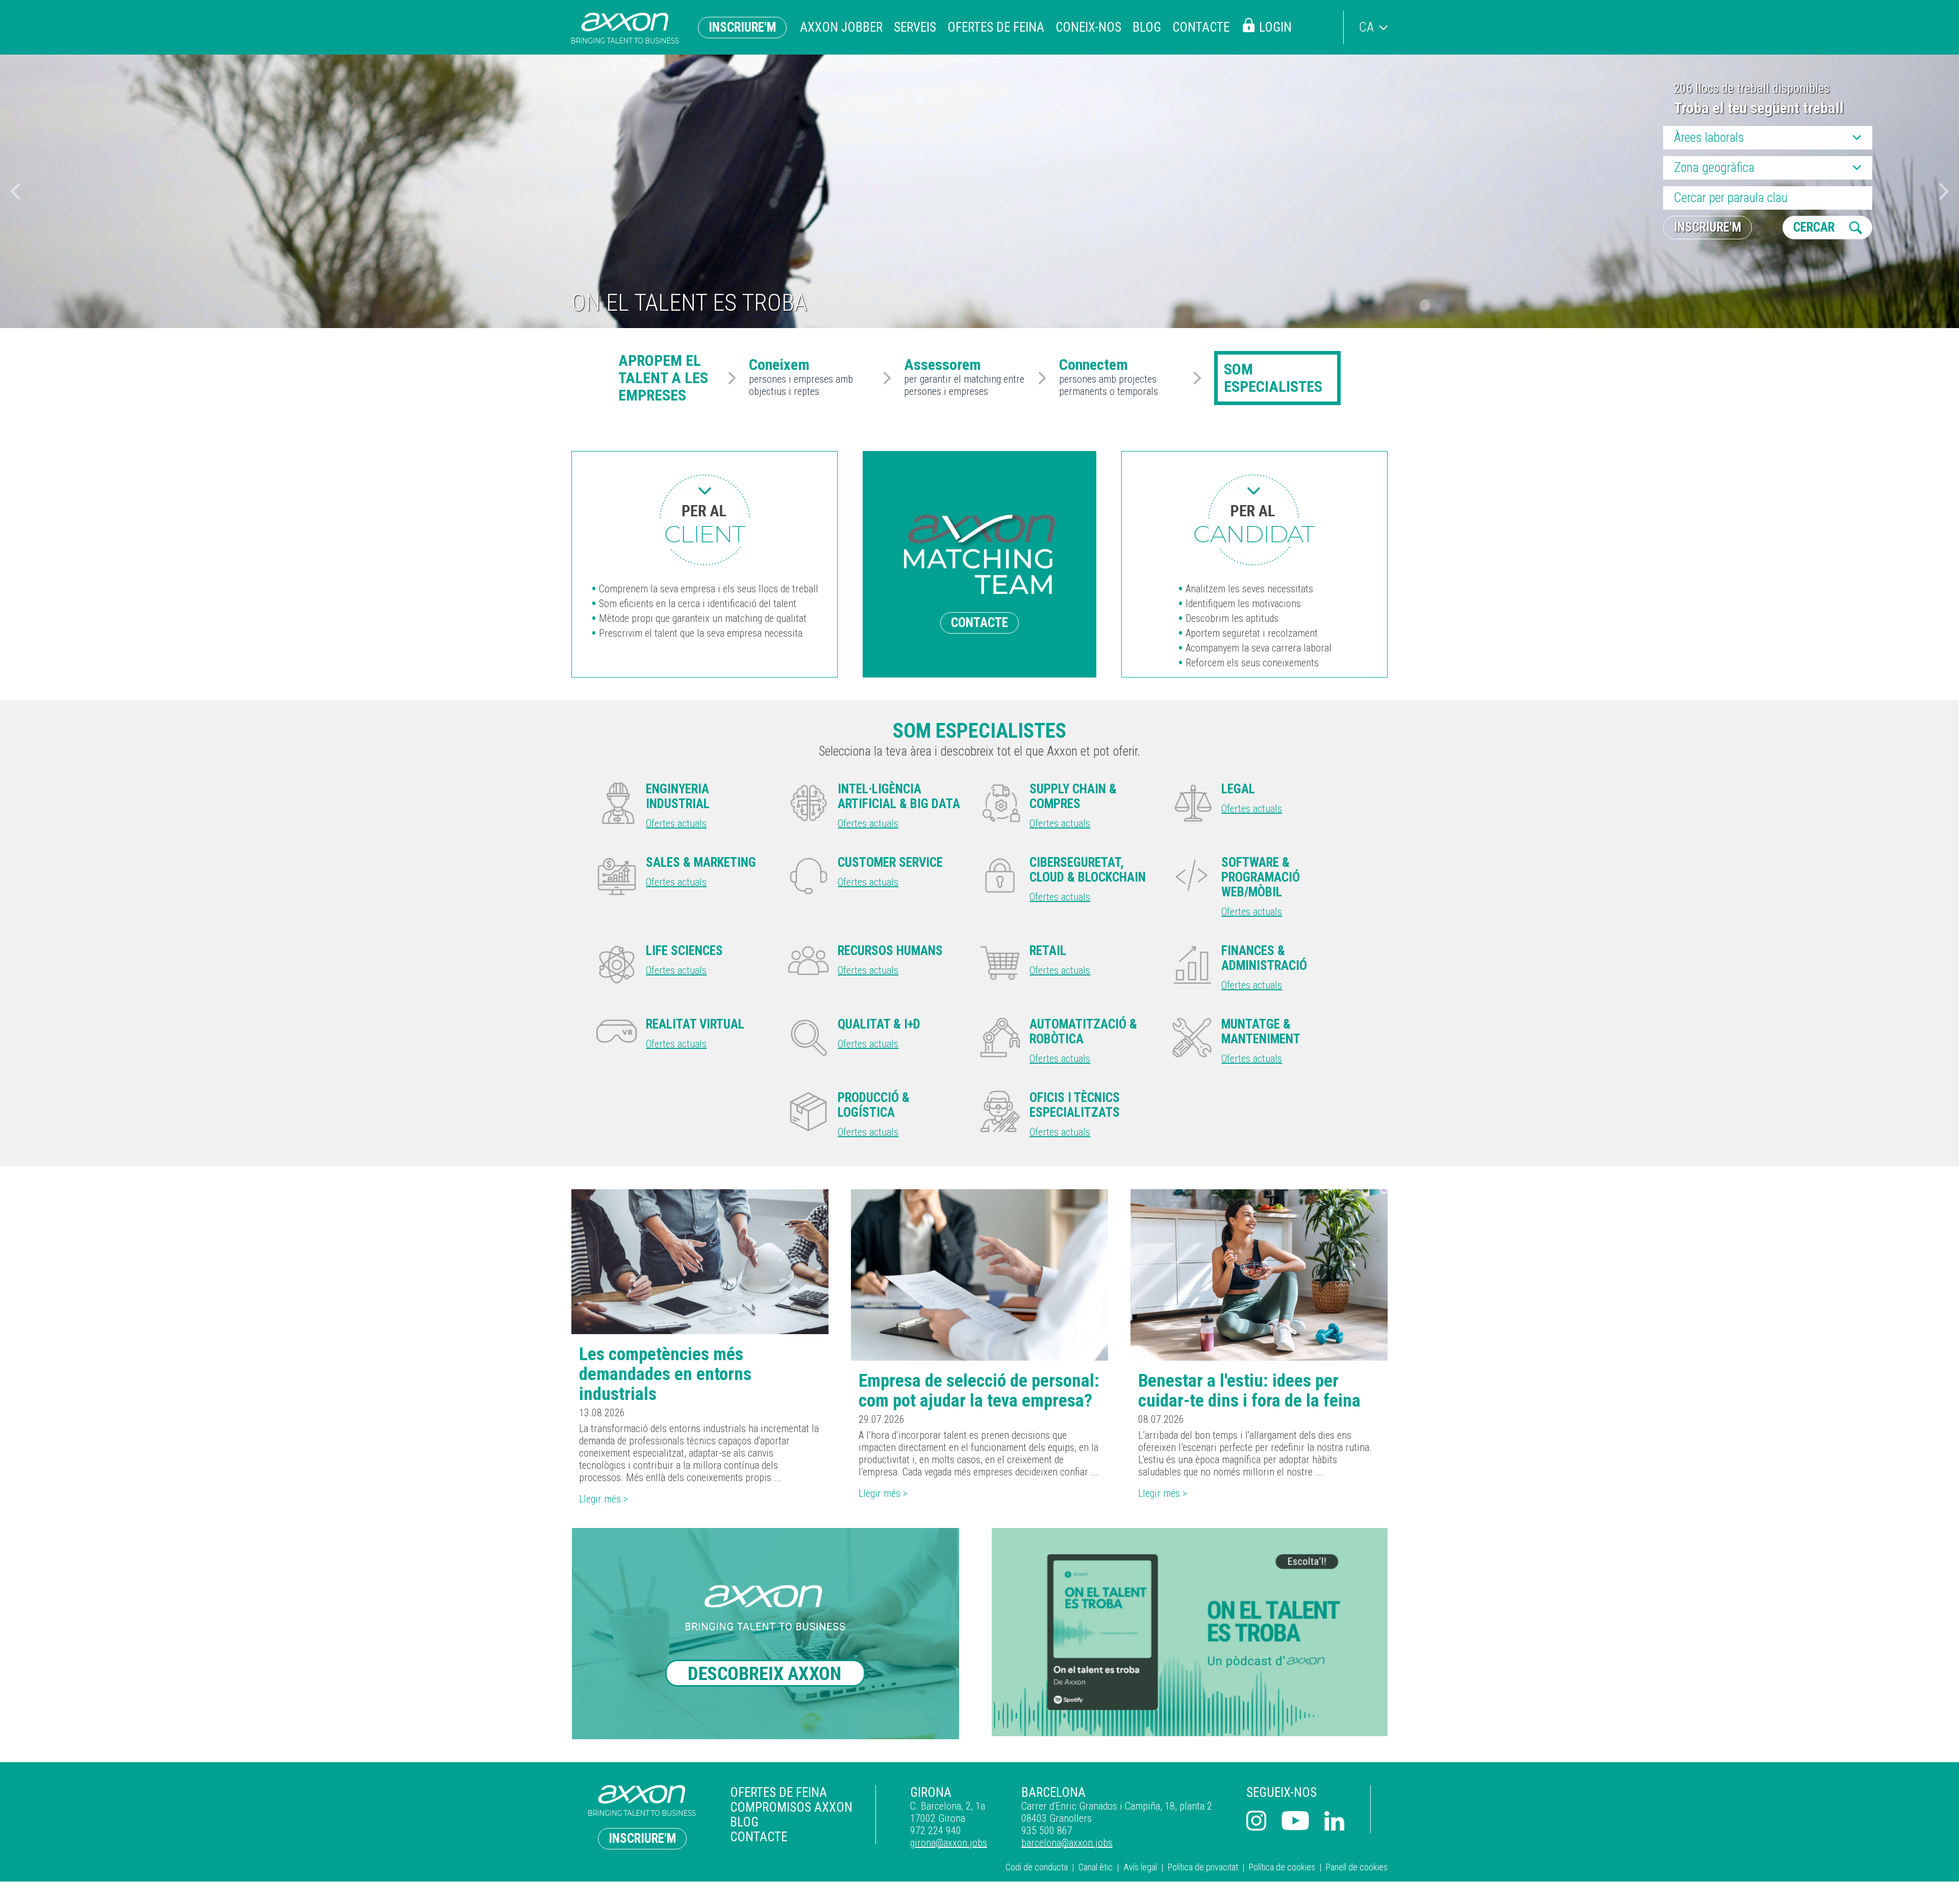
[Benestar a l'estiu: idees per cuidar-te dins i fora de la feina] (1259, 1275)
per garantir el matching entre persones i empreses (964, 378)
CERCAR (1814, 227)
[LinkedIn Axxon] (1335, 1822)
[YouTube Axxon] (1295, 1822)
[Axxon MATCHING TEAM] (705, 520)
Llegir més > (604, 1499)
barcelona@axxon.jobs (1067, 1843)
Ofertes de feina (996, 27)
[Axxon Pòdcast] (1190, 1632)
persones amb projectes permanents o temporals (1109, 378)
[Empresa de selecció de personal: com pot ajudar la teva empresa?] (979, 1275)
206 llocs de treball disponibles (1752, 89)
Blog (1147, 27)
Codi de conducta (1037, 1867)
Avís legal (1140, 1867)
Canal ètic (1096, 1867)
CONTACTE (979, 623)
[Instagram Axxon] (1256, 1822)
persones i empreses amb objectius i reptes (801, 378)
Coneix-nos (1088, 27)
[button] (1944, 191)
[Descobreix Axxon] (769, 1634)
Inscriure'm (742, 27)
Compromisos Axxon (791, 1807)
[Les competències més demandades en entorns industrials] (700, 1262)
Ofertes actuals (676, 823)
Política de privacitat (1203, 1867)
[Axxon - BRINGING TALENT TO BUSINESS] (625, 28)
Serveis (915, 27)
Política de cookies (1282, 1867)
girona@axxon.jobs (949, 1843)
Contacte (1201, 27)
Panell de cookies (1357, 1867)
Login (1275, 27)
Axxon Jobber (841, 27)
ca (1366, 27)
